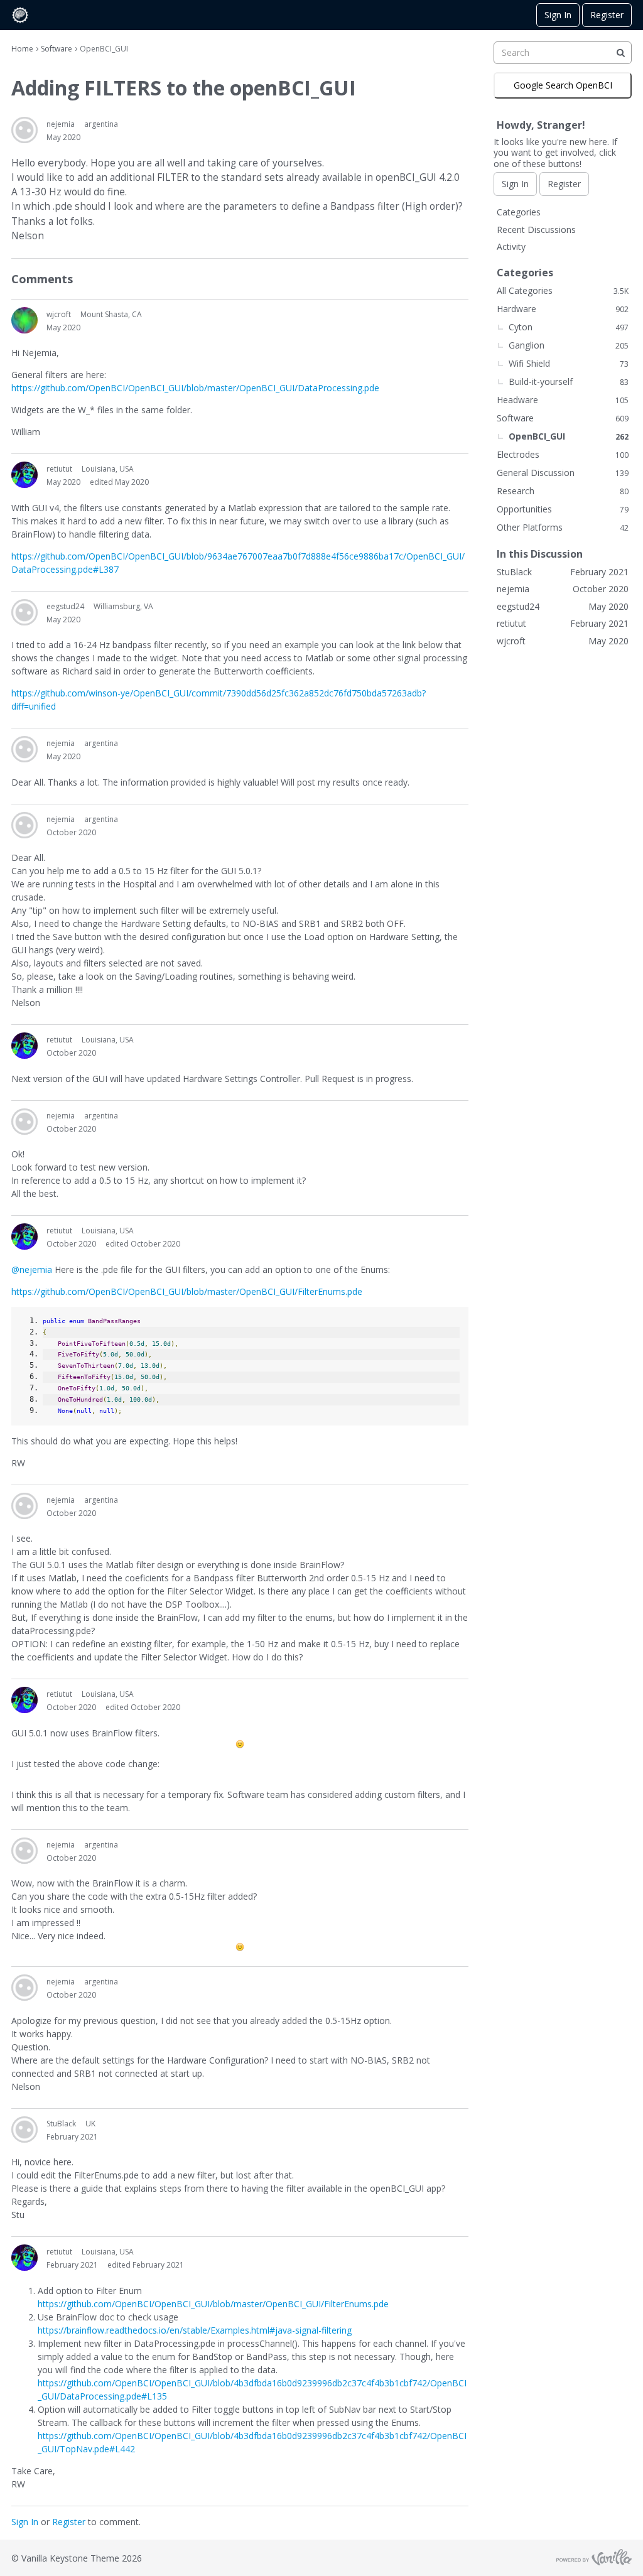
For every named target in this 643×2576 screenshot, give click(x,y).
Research (563, 491)
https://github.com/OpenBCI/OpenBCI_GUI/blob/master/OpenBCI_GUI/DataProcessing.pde (195, 388)
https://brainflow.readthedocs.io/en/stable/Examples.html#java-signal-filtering (195, 2330)
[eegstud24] (24, 612)
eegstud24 (65, 606)
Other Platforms (563, 527)
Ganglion (569, 345)
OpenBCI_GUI (569, 436)
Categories (519, 212)
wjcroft (59, 314)
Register (607, 15)
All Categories (563, 290)
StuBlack (61, 2124)
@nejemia (32, 1269)
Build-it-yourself (569, 382)
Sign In (558, 15)
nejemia (61, 124)
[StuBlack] (24, 2130)
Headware (563, 400)
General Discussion (563, 473)
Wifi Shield (569, 363)
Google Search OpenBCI (563, 85)
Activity (511, 246)
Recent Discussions (536, 230)
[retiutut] (24, 475)
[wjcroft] (24, 320)
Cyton (569, 327)
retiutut (59, 469)
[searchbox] (563, 53)
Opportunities (563, 509)
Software (563, 418)
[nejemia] (24, 130)
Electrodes (563, 454)
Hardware (563, 309)
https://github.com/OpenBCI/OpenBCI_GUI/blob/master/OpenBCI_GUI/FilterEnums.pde (187, 1291)
